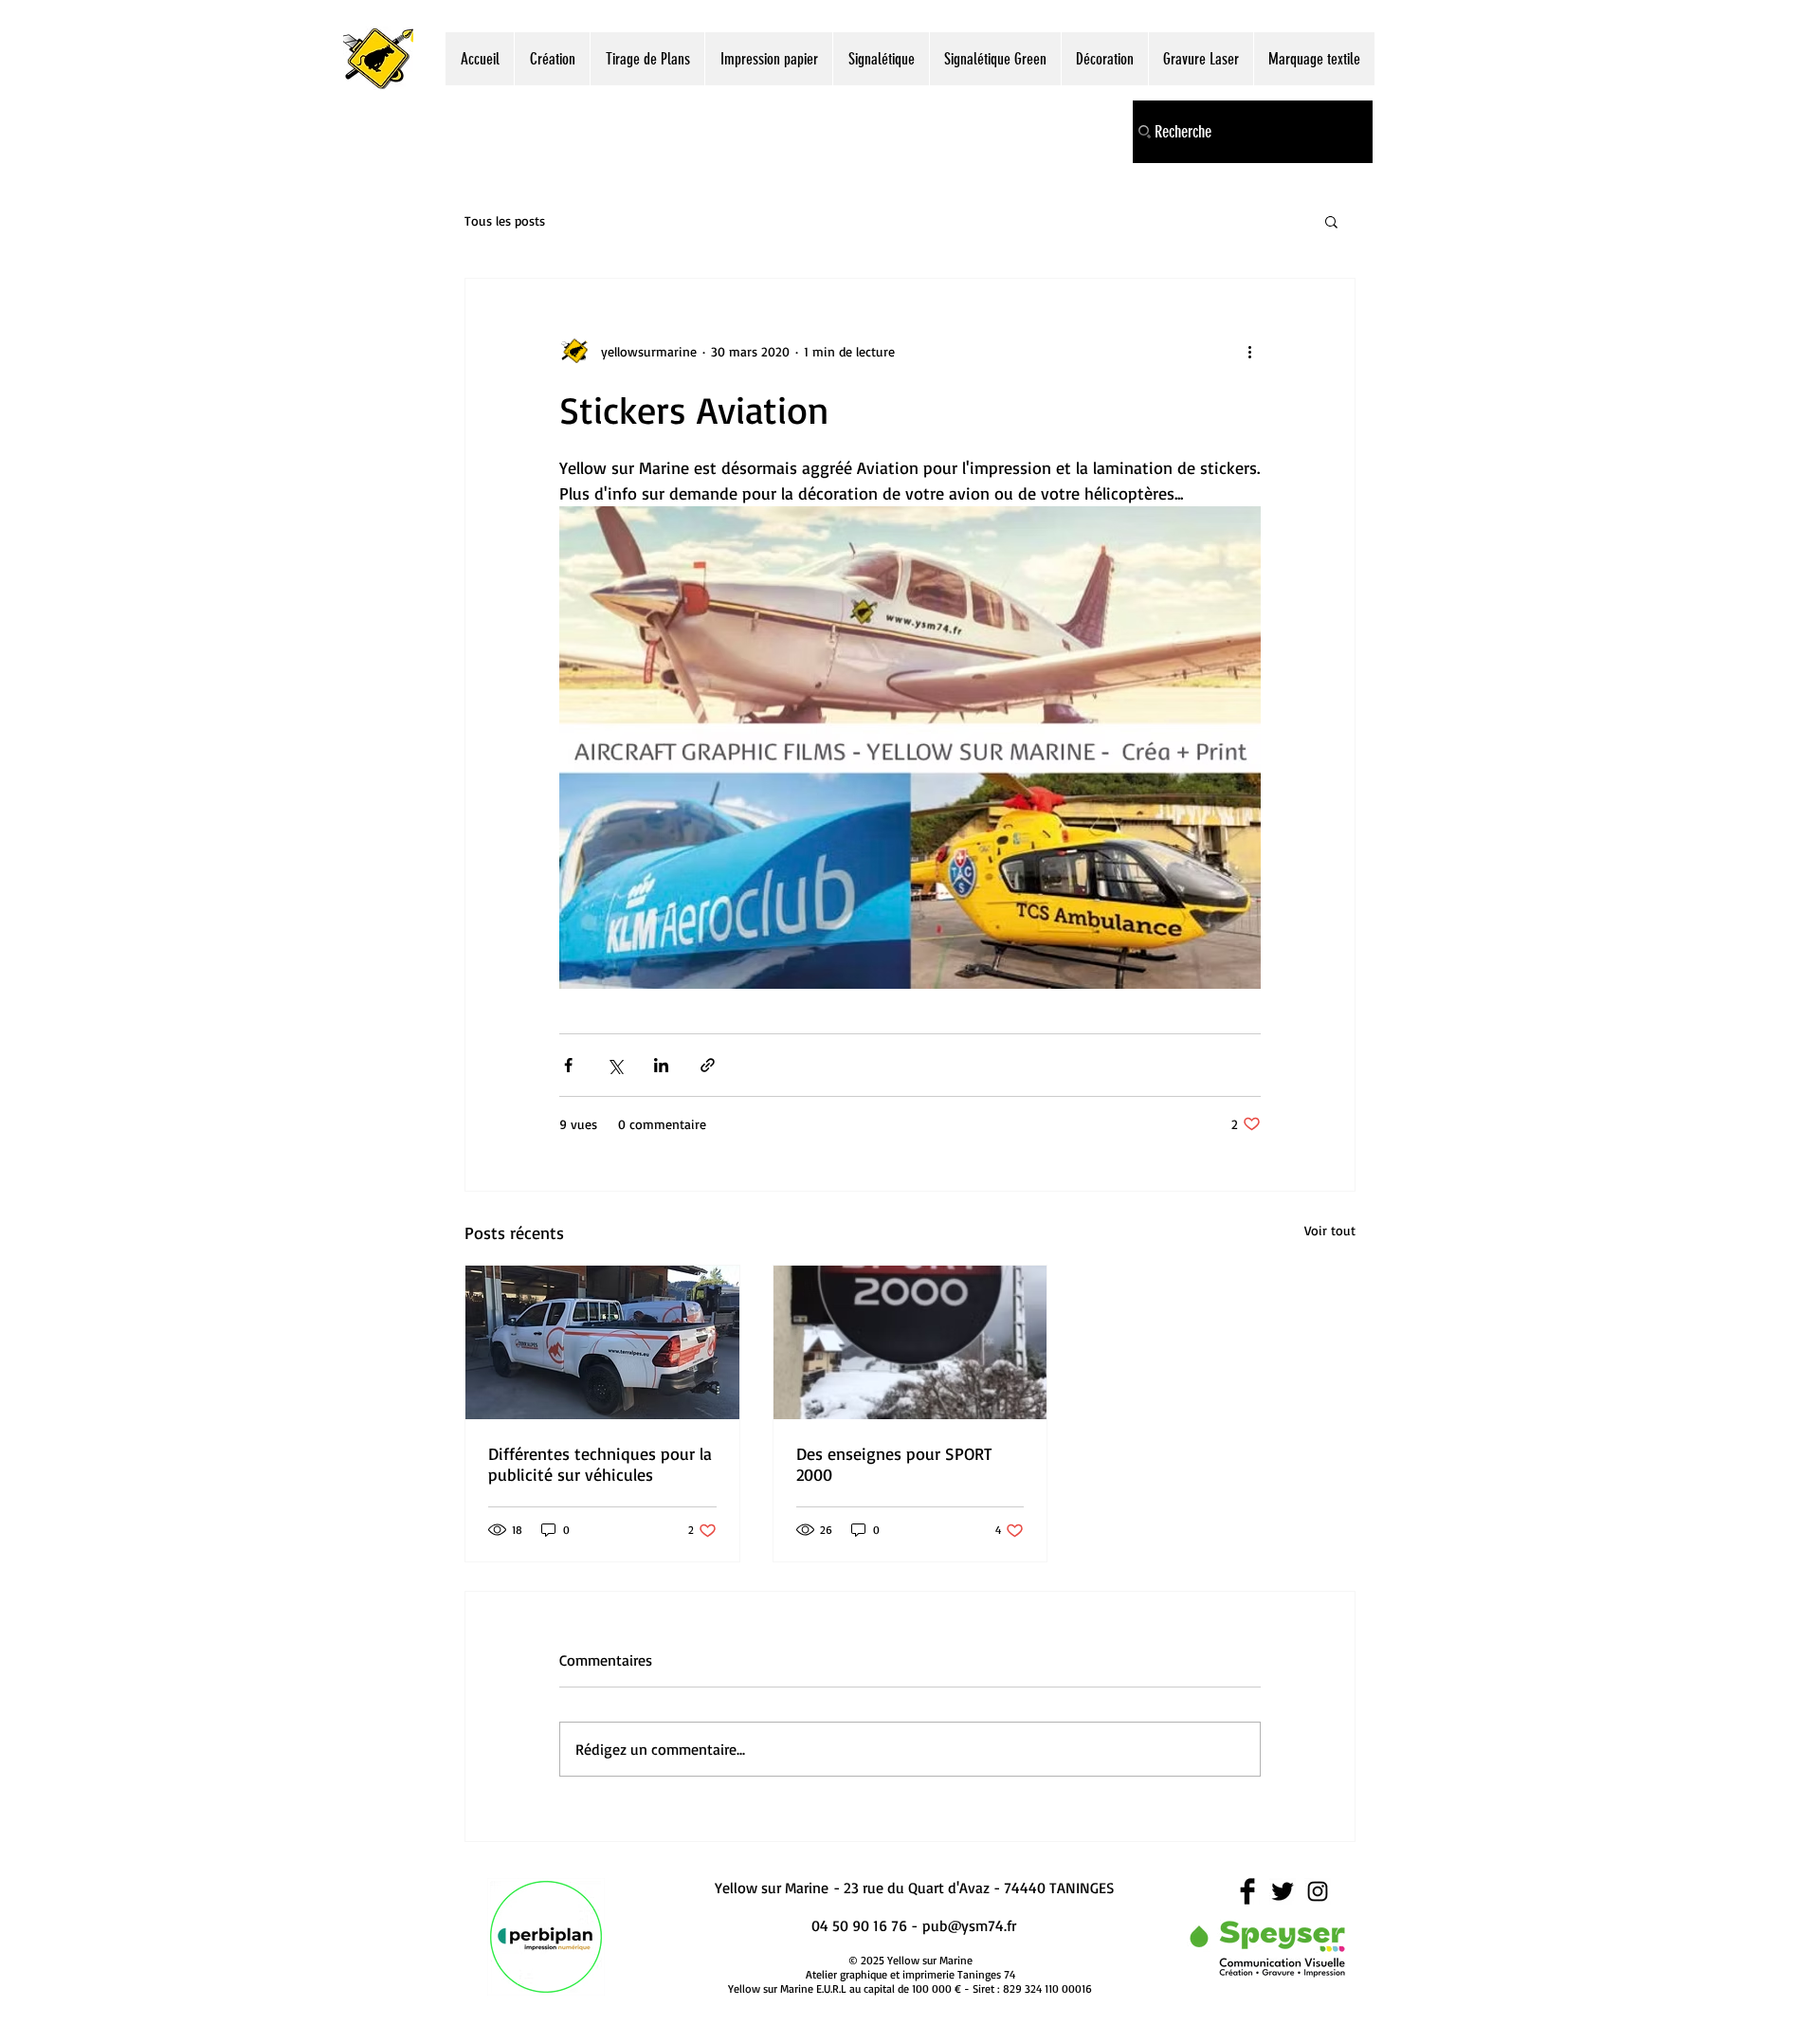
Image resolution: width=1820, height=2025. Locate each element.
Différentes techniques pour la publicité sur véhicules (600, 1464)
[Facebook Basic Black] (1247, 1891)
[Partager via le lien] (708, 1065)
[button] (1331, 221)
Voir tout (1330, 1230)
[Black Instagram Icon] (1318, 1891)
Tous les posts (505, 220)
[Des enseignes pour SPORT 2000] (910, 1342)
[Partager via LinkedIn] (661, 1065)
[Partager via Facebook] (568, 1065)
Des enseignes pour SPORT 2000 (894, 1464)
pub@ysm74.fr (969, 1925)
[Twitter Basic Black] (1283, 1891)
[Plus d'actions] (1249, 351)
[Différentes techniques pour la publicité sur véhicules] (602, 1342)
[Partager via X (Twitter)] (615, 1065)
